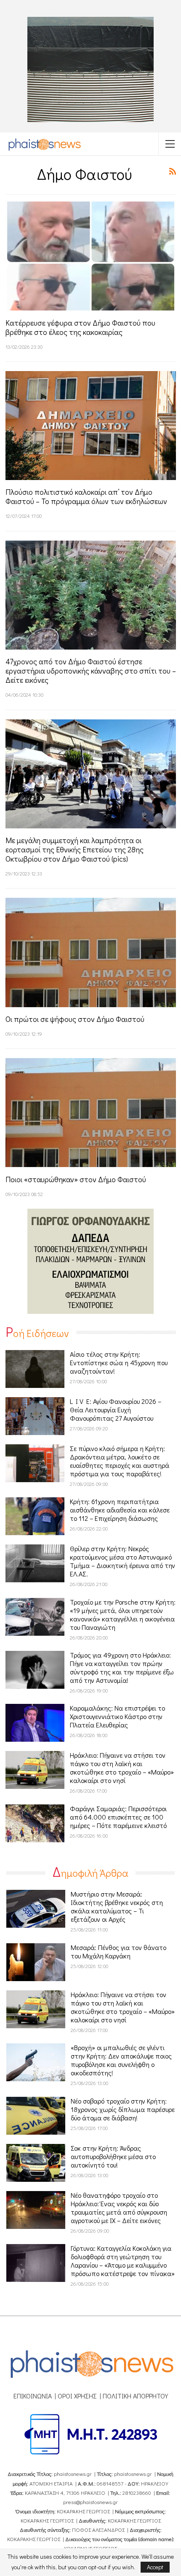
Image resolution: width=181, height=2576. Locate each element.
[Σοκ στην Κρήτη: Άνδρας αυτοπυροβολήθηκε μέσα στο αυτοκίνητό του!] (36, 2163)
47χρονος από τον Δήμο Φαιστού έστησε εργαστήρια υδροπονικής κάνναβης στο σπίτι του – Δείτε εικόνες (91, 671)
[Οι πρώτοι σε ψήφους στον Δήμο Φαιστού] (91, 952)
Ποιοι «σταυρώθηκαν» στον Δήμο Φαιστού (76, 1179)
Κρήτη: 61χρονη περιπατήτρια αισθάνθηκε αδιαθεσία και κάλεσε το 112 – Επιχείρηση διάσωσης (120, 1510)
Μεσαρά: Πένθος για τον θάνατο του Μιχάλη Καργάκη (118, 1951)
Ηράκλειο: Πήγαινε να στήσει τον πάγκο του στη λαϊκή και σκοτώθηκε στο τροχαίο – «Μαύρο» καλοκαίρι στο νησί (122, 1768)
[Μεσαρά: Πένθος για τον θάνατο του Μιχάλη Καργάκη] (36, 1962)
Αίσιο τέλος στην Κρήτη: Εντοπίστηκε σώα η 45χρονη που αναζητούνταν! (119, 1362)
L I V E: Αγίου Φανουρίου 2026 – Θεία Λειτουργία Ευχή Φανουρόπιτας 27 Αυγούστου (116, 1410)
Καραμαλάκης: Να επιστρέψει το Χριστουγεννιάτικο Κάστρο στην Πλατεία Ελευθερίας (117, 1716)
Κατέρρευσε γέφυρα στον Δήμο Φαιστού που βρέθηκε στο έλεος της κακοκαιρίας (80, 327)
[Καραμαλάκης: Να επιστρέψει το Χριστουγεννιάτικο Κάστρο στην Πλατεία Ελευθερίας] (35, 1723)
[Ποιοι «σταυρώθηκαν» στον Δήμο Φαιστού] (91, 1113)
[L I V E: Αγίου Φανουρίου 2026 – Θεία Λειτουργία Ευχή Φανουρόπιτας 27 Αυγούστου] (35, 1416)
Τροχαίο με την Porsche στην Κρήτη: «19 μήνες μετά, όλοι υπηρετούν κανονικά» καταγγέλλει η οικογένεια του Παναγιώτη (123, 1614)
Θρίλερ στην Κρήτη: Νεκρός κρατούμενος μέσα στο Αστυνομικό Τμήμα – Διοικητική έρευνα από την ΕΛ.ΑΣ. (122, 1561)
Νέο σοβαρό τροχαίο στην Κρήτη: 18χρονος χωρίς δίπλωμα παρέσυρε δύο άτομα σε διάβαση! (123, 2109)
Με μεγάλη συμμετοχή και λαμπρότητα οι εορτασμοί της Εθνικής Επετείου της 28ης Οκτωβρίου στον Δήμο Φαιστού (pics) (75, 849)
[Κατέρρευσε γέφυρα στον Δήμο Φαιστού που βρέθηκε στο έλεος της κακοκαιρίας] (91, 256)
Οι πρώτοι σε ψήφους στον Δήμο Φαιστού (75, 1019)
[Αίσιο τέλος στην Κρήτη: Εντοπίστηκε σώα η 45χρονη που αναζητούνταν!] (35, 1369)
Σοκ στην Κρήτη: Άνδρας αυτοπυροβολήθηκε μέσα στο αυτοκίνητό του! (113, 2156)
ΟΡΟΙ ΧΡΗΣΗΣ (77, 2396)
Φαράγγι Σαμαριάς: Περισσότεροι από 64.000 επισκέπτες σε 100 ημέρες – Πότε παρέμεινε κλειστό (118, 1817)
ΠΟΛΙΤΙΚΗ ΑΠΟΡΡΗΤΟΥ (135, 2396)
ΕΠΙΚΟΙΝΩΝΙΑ (33, 2396)
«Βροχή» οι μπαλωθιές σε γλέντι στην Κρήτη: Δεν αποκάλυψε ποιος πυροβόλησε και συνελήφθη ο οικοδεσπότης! (121, 2060)
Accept (155, 2567)
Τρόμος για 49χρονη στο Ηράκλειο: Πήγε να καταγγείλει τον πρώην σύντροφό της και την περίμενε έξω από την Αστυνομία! (122, 1667)
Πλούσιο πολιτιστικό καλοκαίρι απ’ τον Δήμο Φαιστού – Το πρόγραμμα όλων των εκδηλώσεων (86, 496)
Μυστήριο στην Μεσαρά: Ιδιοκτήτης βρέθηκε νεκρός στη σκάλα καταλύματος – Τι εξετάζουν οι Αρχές (117, 1906)
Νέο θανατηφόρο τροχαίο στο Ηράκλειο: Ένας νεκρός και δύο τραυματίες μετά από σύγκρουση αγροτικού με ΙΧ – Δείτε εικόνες (119, 2208)
